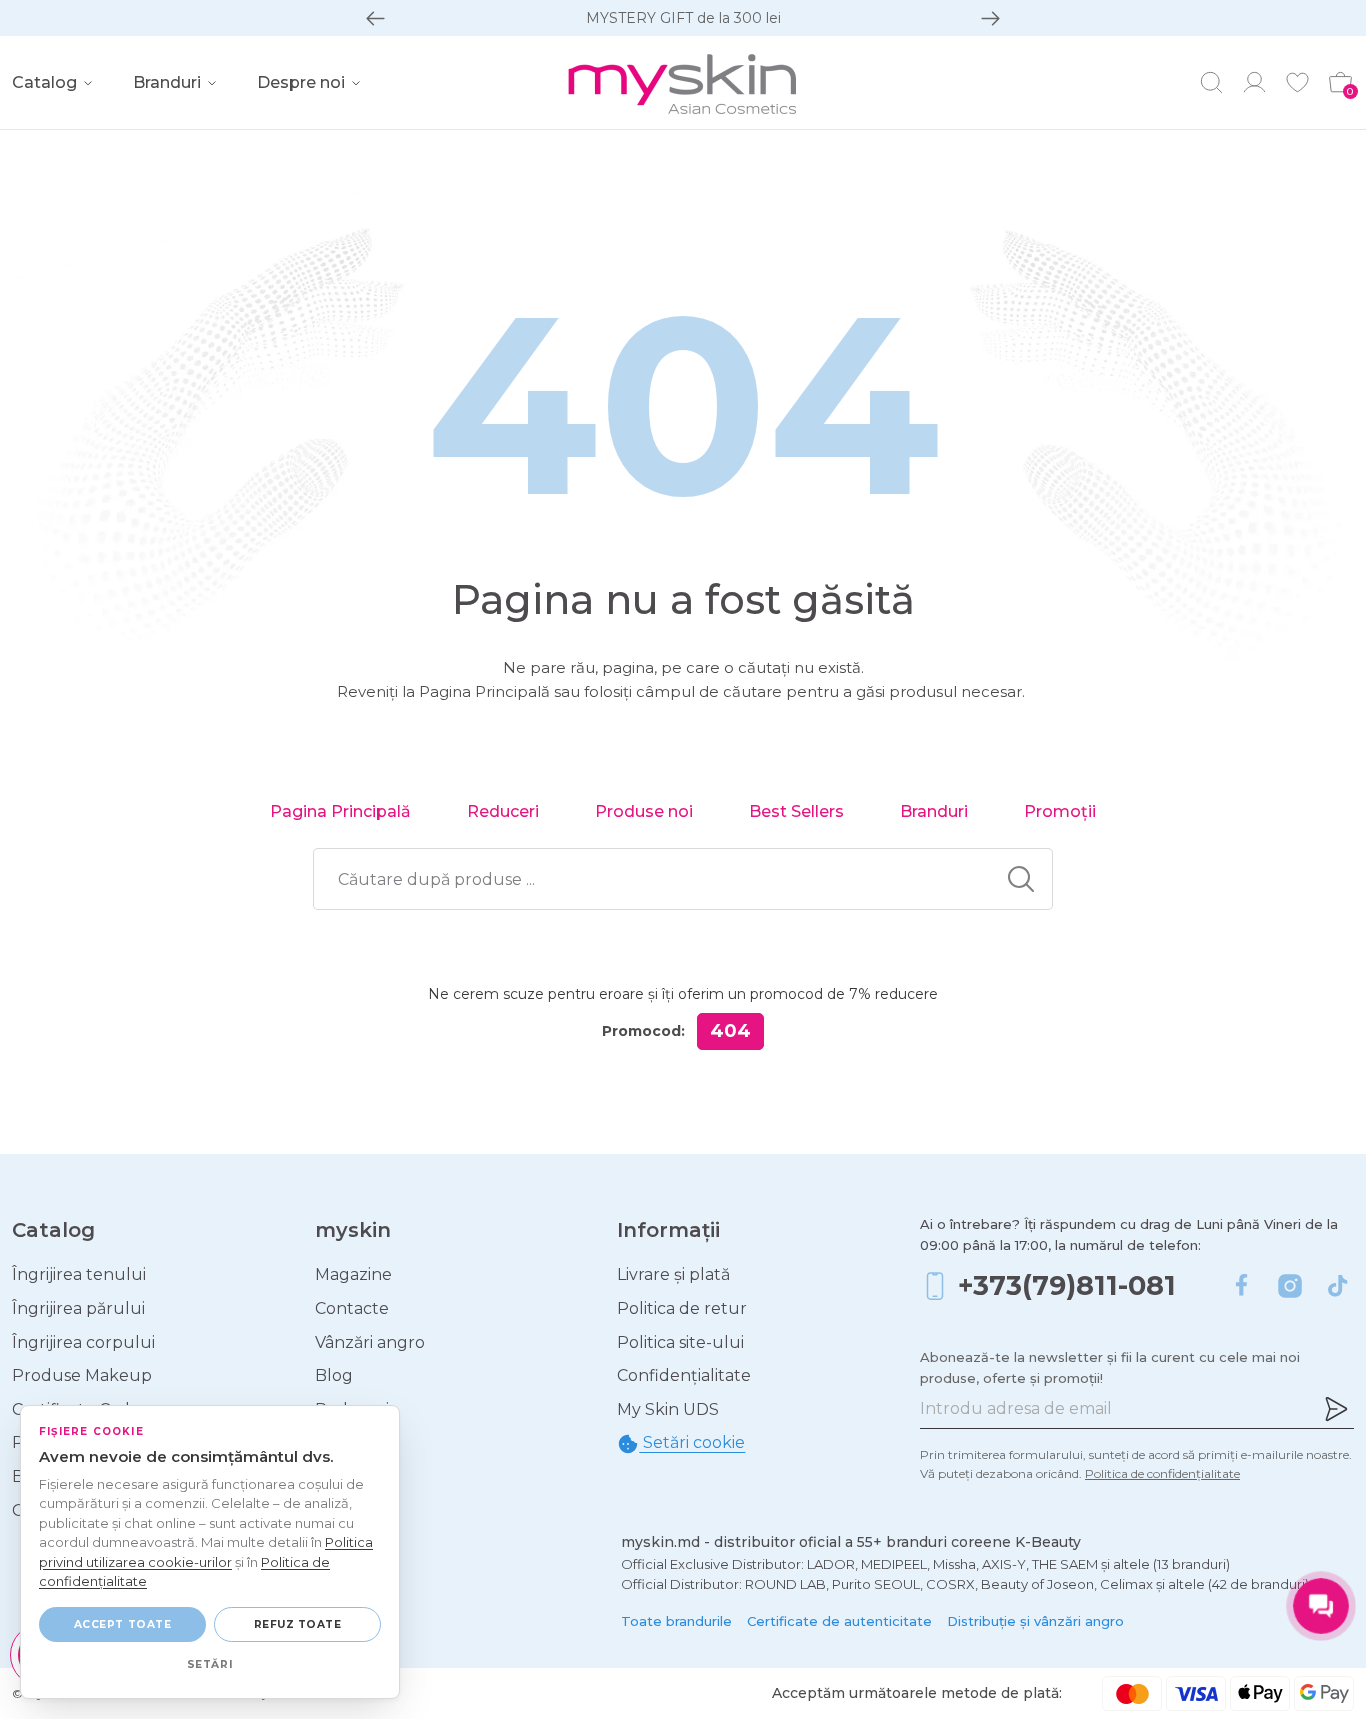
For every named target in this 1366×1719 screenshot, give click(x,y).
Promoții (1060, 811)
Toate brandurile (676, 1621)
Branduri (934, 811)
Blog (334, 1375)
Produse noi (644, 811)
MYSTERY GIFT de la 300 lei (683, 18)
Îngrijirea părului (78, 1308)
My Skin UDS (668, 1409)
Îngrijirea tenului (79, 1274)
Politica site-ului (680, 1342)
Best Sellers (796, 811)
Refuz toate (298, 1624)
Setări (210, 1664)
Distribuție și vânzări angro (1035, 1621)
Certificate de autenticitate (839, 1621)
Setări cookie (692, 1442)
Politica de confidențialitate (1162, 1473)
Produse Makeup (82, 1375)
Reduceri (503, 811)
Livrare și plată (673, 1274)
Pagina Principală (340, 811)
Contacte (352, 1308)
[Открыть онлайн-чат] (1321, 1606)
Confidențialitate (684, 1375)
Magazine (353, 1274)
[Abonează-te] (1336, 1409)
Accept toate (122, 1624)
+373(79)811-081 (1067, 1285)
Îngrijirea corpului (83, 1342)
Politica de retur (682, 1308)
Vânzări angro (370, 1342)
